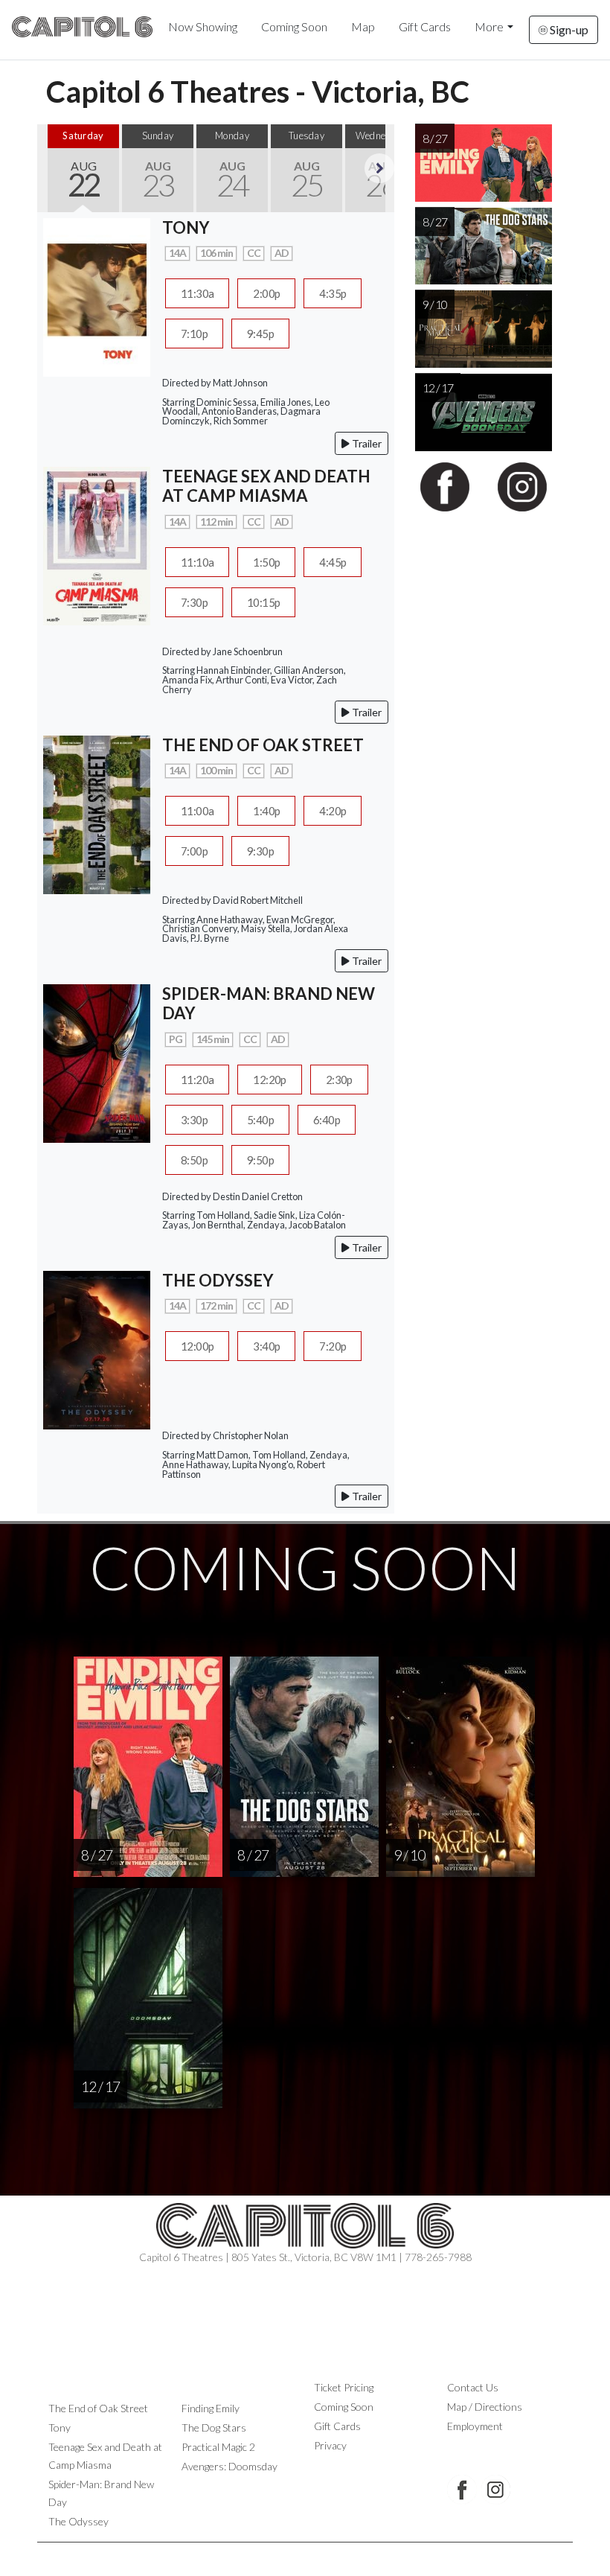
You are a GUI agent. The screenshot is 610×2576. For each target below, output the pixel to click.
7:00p (194, 851)
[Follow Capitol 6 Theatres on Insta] (495, 2490)
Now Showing (203, 26)
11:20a (197, 1080)
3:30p (194, 1120)
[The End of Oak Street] (97, 813)
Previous (52, 168)
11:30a (197, 293)
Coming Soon (294, 26)
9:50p (260, 1160)
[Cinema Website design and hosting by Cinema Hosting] (305, 2554)
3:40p (266, 1346)
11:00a (197, 811)
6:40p (327, 1120)
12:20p (269, 1080)
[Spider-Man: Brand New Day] (97, 1062)
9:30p (260, 851)
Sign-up (568, 29)
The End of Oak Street (98, 2408)
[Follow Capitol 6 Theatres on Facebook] (462, 2490)
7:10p (194, 334)
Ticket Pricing (344, 2387)
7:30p (194, 602)
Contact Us (473, 2387)
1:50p (266, 562)
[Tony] (97, 295)
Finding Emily (211, 2408)
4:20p (333, 811)
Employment (475, 2426)
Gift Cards (425, 26)
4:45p (333, 562)
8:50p (194, 1160)
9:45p (260, 334)
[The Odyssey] (97, 1349)
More (489, 26)
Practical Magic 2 (218, 2447)
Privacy (330, 2445)
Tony (60, 2427)
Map (363, 26)
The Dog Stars (214, 2427)
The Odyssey (78, 2521)
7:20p (333, 1346)
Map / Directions (485, 2407)
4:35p (333, 293)
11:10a (197, 562)
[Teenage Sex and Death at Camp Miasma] (97, 544)
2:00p (266, 293)
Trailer (366, 443)
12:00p (197, 1346)
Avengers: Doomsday (229, 2466)
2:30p (339, 1080)
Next (379, 168)
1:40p (266, 811)
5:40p (260, 1120)
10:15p (263, 602)
